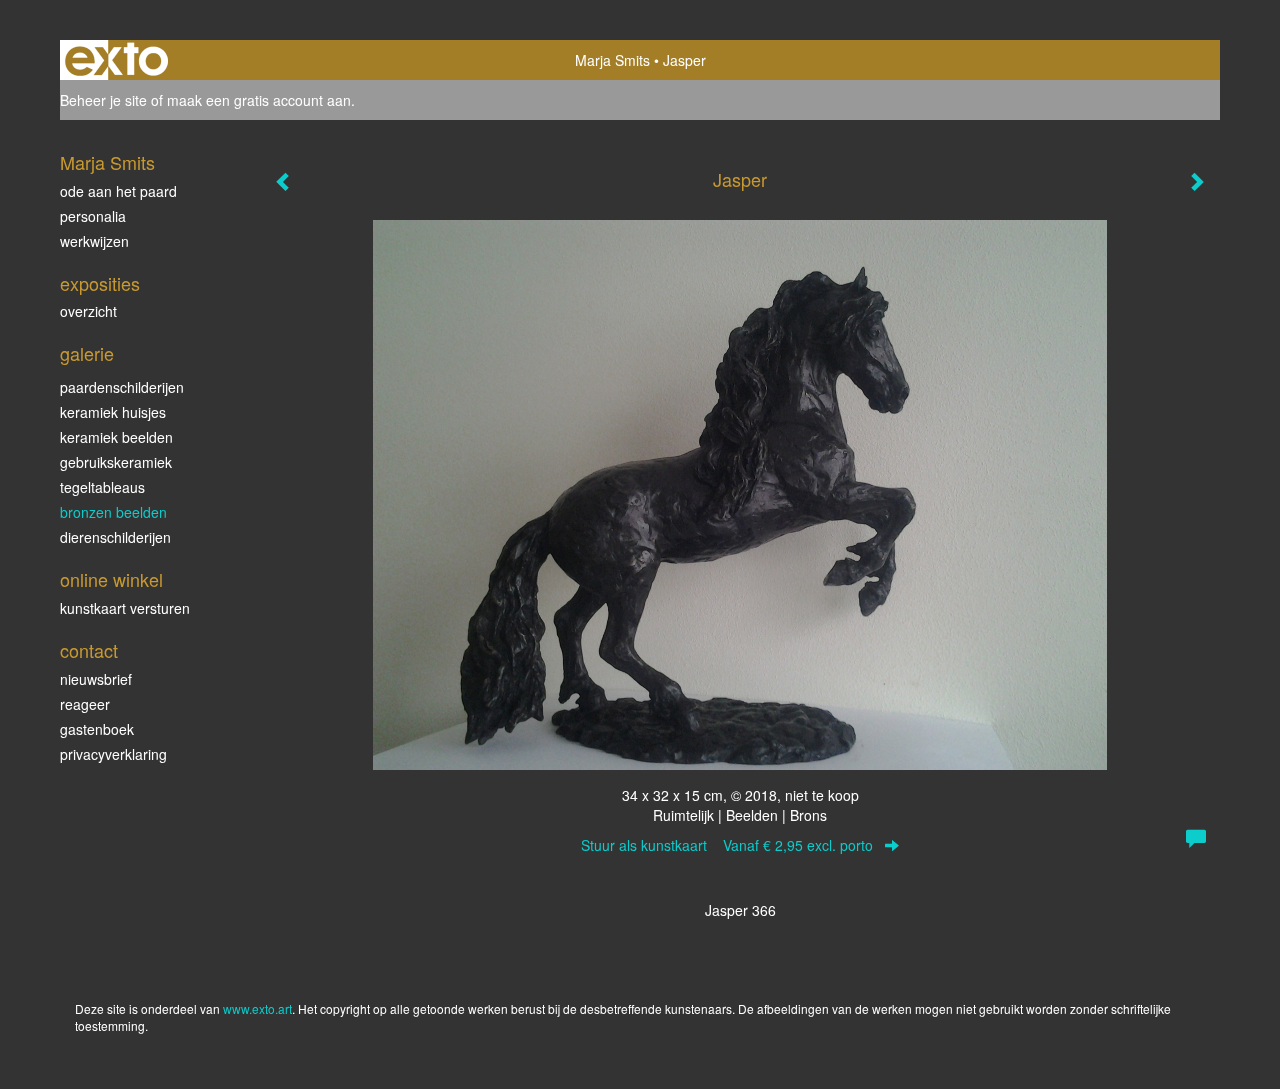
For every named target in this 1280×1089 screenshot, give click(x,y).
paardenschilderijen (122, 387)
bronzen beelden (113, 512)
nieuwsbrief (96, 679)
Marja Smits (612, 60)
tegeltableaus (102, 487)
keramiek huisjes (113, 412)
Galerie (87, 353)
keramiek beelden (116, 437)
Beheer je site (103, 100)
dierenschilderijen (115, 537)
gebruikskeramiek (116, 462)
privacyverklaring (113, 754)
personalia (93, 216)
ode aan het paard (118, 191)
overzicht (88, 311)
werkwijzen (94, 241)
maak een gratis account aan (259, 100)
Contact (89, 650)
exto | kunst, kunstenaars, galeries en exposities (116, 60)
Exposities (100, 283)
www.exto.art (257, 1008)
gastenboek (97, 729)
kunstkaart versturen (125, 608)
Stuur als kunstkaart (727, 845)
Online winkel (111, 579)
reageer (85, 704)
